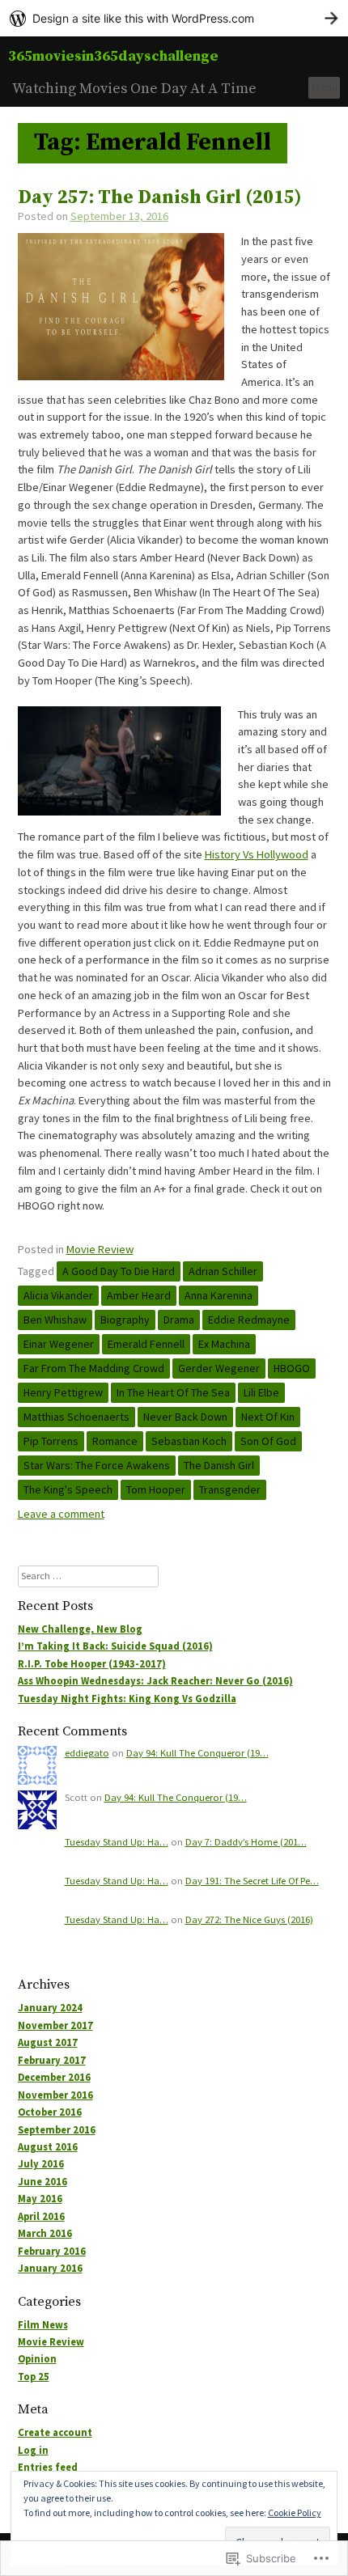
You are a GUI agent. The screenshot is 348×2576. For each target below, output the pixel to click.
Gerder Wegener (219, 1368)
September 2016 (57, 2130)
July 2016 (41, 2164)
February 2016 (52, 2251)
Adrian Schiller (223, 1271)
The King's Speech (68, 1489)
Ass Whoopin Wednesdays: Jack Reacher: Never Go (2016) (155, 1681)
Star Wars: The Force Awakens (97, 1465)
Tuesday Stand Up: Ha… (117, 1842)
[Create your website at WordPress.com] (174, 18)
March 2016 (45, 2233)
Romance (115, 1441)
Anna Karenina (219, 1295)
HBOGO (292, 1368)
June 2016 (42, 2182)
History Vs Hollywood (257, 854)
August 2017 (48, 2042)
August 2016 (48, 2147)
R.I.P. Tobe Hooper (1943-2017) (92, 1664)
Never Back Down (185, 1417)
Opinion (37, 2359)
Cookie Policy (295, 2512)
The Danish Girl (219, 1465)
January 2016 (50, 2268)
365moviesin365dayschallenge (113, 56)
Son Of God (268, 1441)
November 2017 (55, 2025)
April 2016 (41, 2216)
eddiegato (87, 1753)
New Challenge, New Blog (80, 1629)
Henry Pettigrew (63, 1392)
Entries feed (48, 2467)
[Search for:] (88, 1576)
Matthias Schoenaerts (76, 1417)
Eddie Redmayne (249, 1320)
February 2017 (52, 2060)
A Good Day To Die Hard (119, 1271)
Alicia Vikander (58, 1295)
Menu (325, 87)
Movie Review (100, 1249)
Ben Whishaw (55, 1320)
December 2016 (54, 2077)
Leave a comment (61, 1514)
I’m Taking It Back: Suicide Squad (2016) (115, 1646)
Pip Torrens (51, 1441)
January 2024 (50, 2008)
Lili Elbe (261, 1392)
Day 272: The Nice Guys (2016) (249, 1919)
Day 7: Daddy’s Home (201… (246, 1842)
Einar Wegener (59, 1344)
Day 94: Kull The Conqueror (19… (197, 1753)
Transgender (230, 1489)
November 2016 (55, 2095)
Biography (125, 1320)
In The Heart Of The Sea (173, 1392)
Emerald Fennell (146, 1344)
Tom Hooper (156, 1489)
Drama (179, 1320)
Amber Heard (139, 1295)
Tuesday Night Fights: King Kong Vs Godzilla (127, 1699)
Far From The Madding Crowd (94, 1368)
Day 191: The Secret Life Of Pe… (252, 1881)
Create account (55, 2432)
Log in (33, 2450)
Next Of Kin (268, 1417)
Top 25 (34, 2377)
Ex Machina (224, 1344)
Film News (43, 2325)
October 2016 (50, 2112)
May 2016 (40, 2199)
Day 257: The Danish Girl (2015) (160, 198)
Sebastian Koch (189, 1441)
